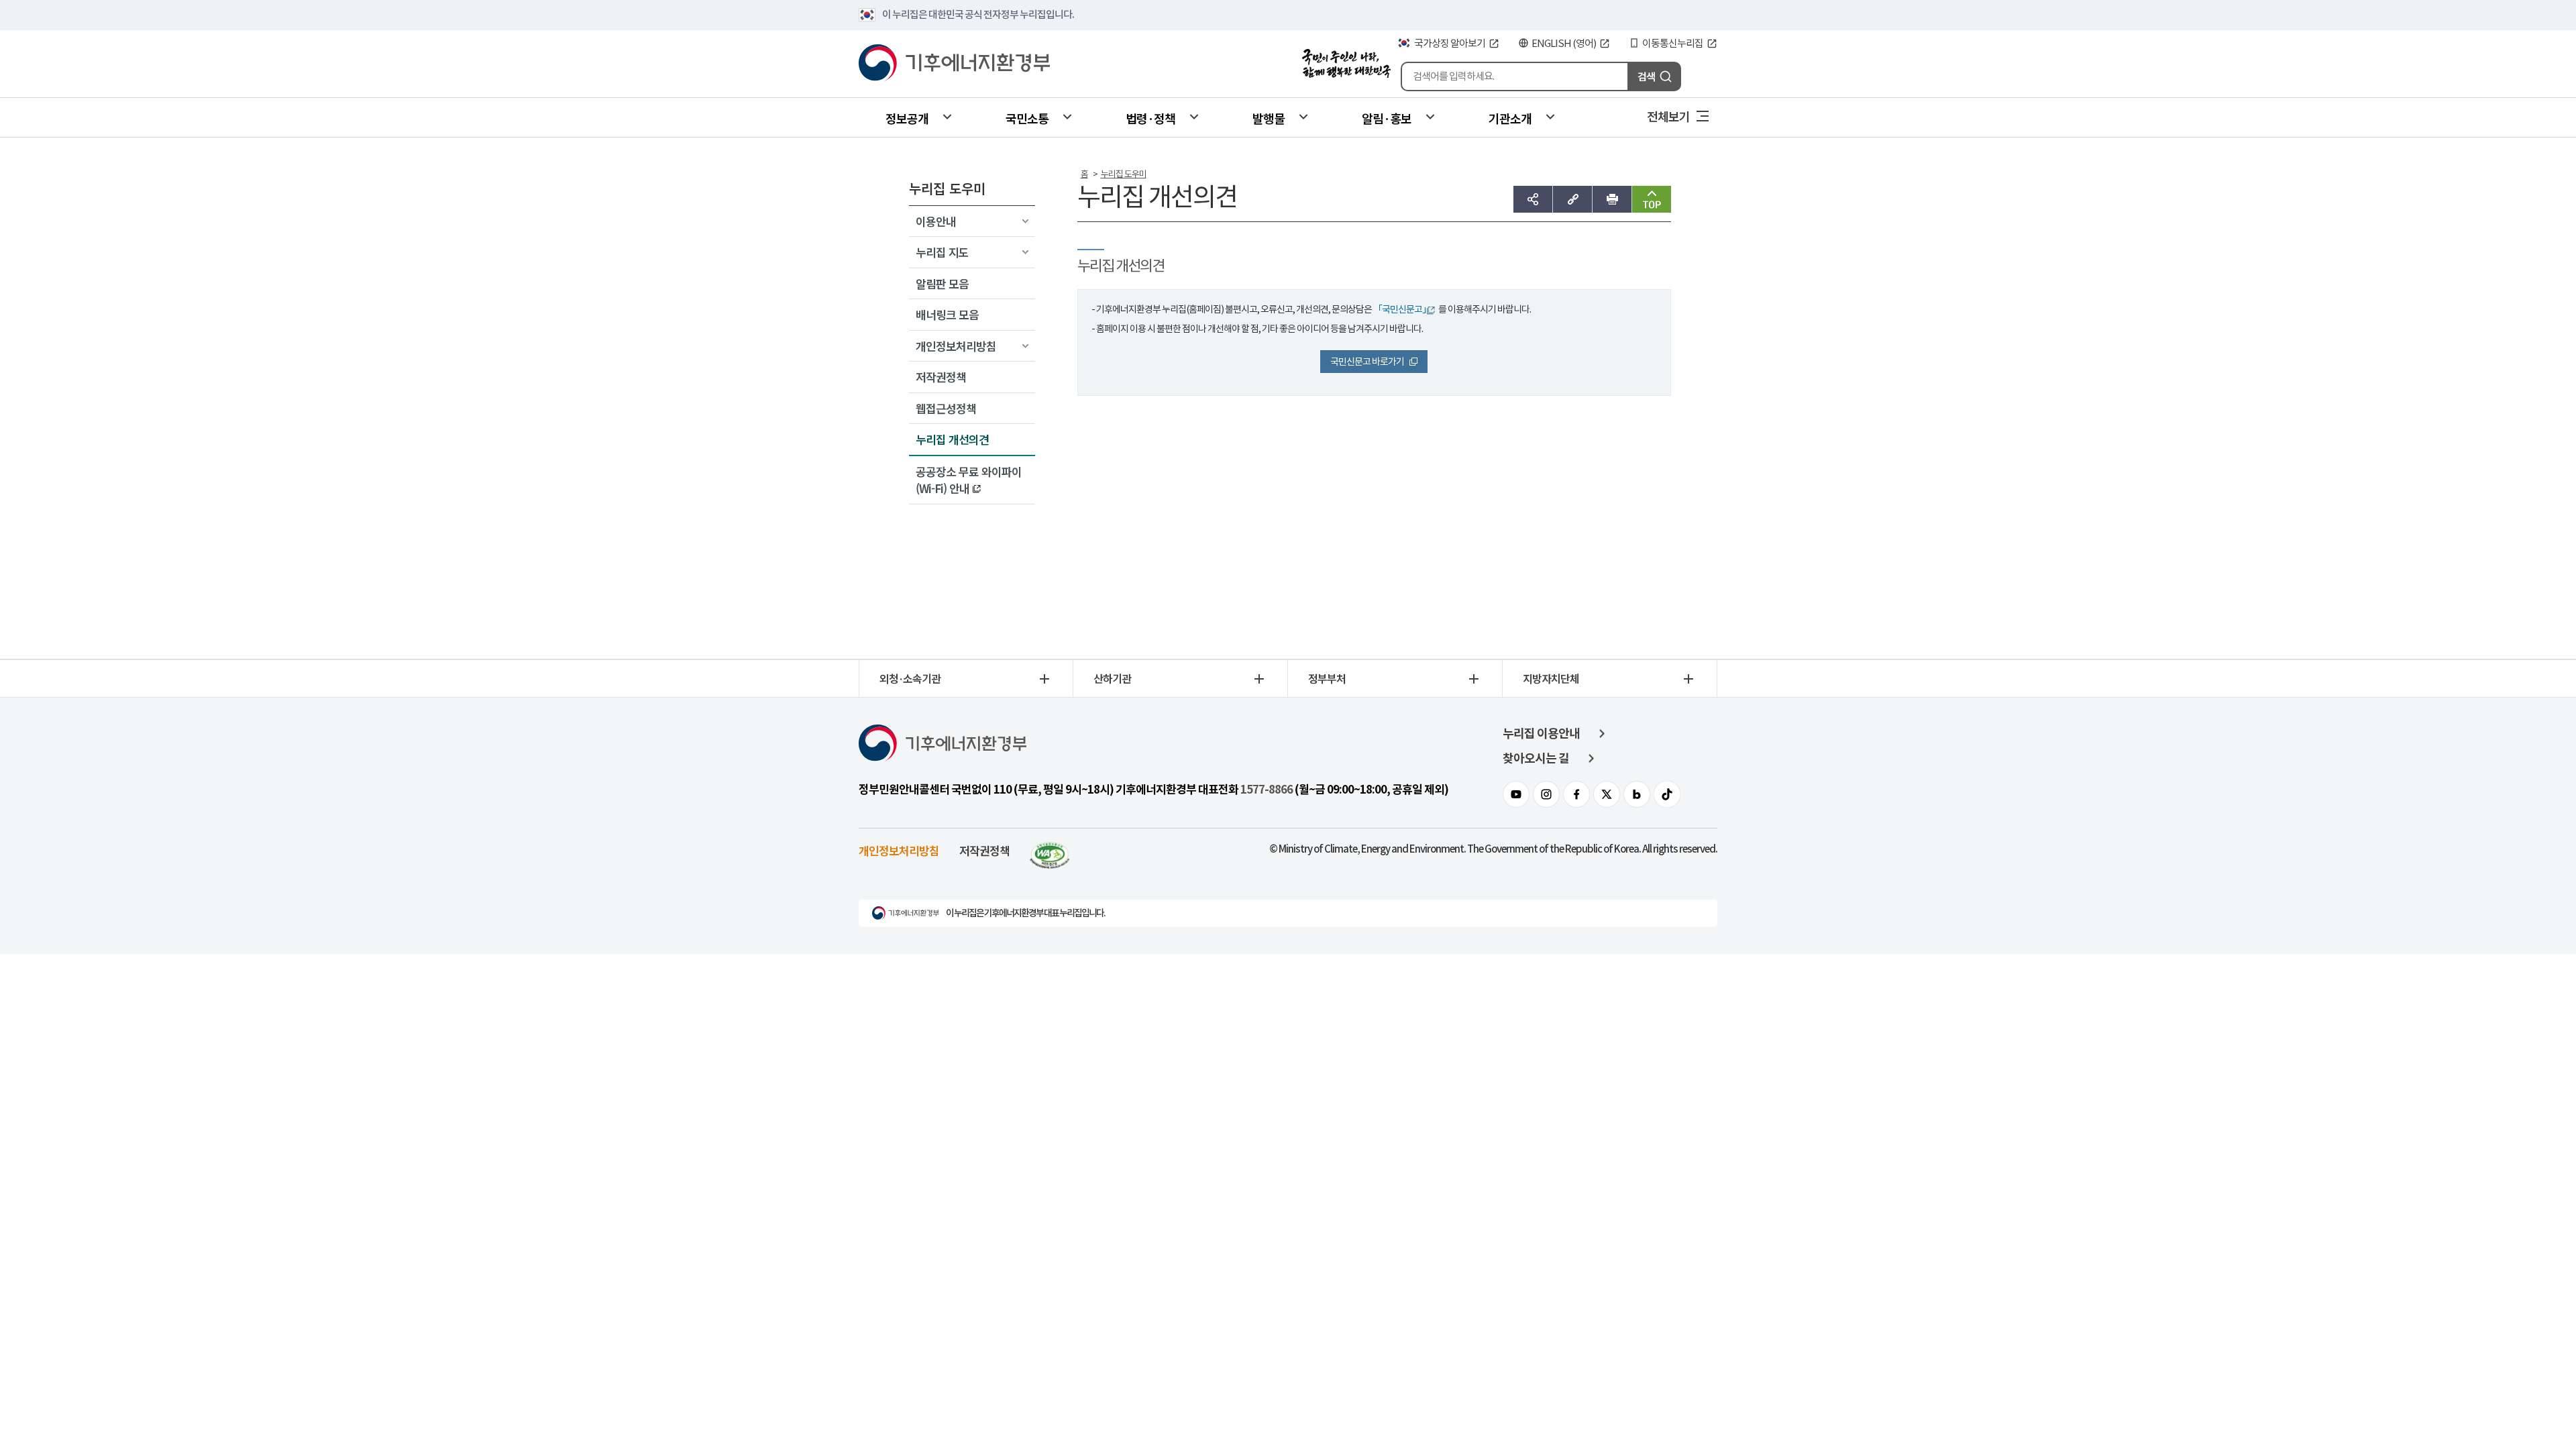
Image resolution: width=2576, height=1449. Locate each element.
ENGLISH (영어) (1564, 43)
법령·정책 (1150, 118)
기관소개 (1510, 118)
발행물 (1269, 118)
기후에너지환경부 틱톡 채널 (1667, 794)
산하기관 (1112, 678)
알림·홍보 (1387, 118)
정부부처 (1327, 678)
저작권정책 (984, 850)
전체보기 (1668, 116)
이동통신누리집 (1673, 43)
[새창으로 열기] (1050, 850)
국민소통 (1027, 118)
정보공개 (907, 118)
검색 (1646, 76)
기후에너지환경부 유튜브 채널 (1516, 794)
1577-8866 (1267, 790)
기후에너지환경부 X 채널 (1607, 794)
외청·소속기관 (910, 678)
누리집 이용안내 (1541, 734)
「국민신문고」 (1402, 309)
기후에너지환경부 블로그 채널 (1637, 794)
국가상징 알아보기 (1450, 43)
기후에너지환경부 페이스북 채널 (1576, 794)
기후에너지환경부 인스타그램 (1546, 794)
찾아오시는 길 (1536, 758)
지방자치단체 (1551, 678)
